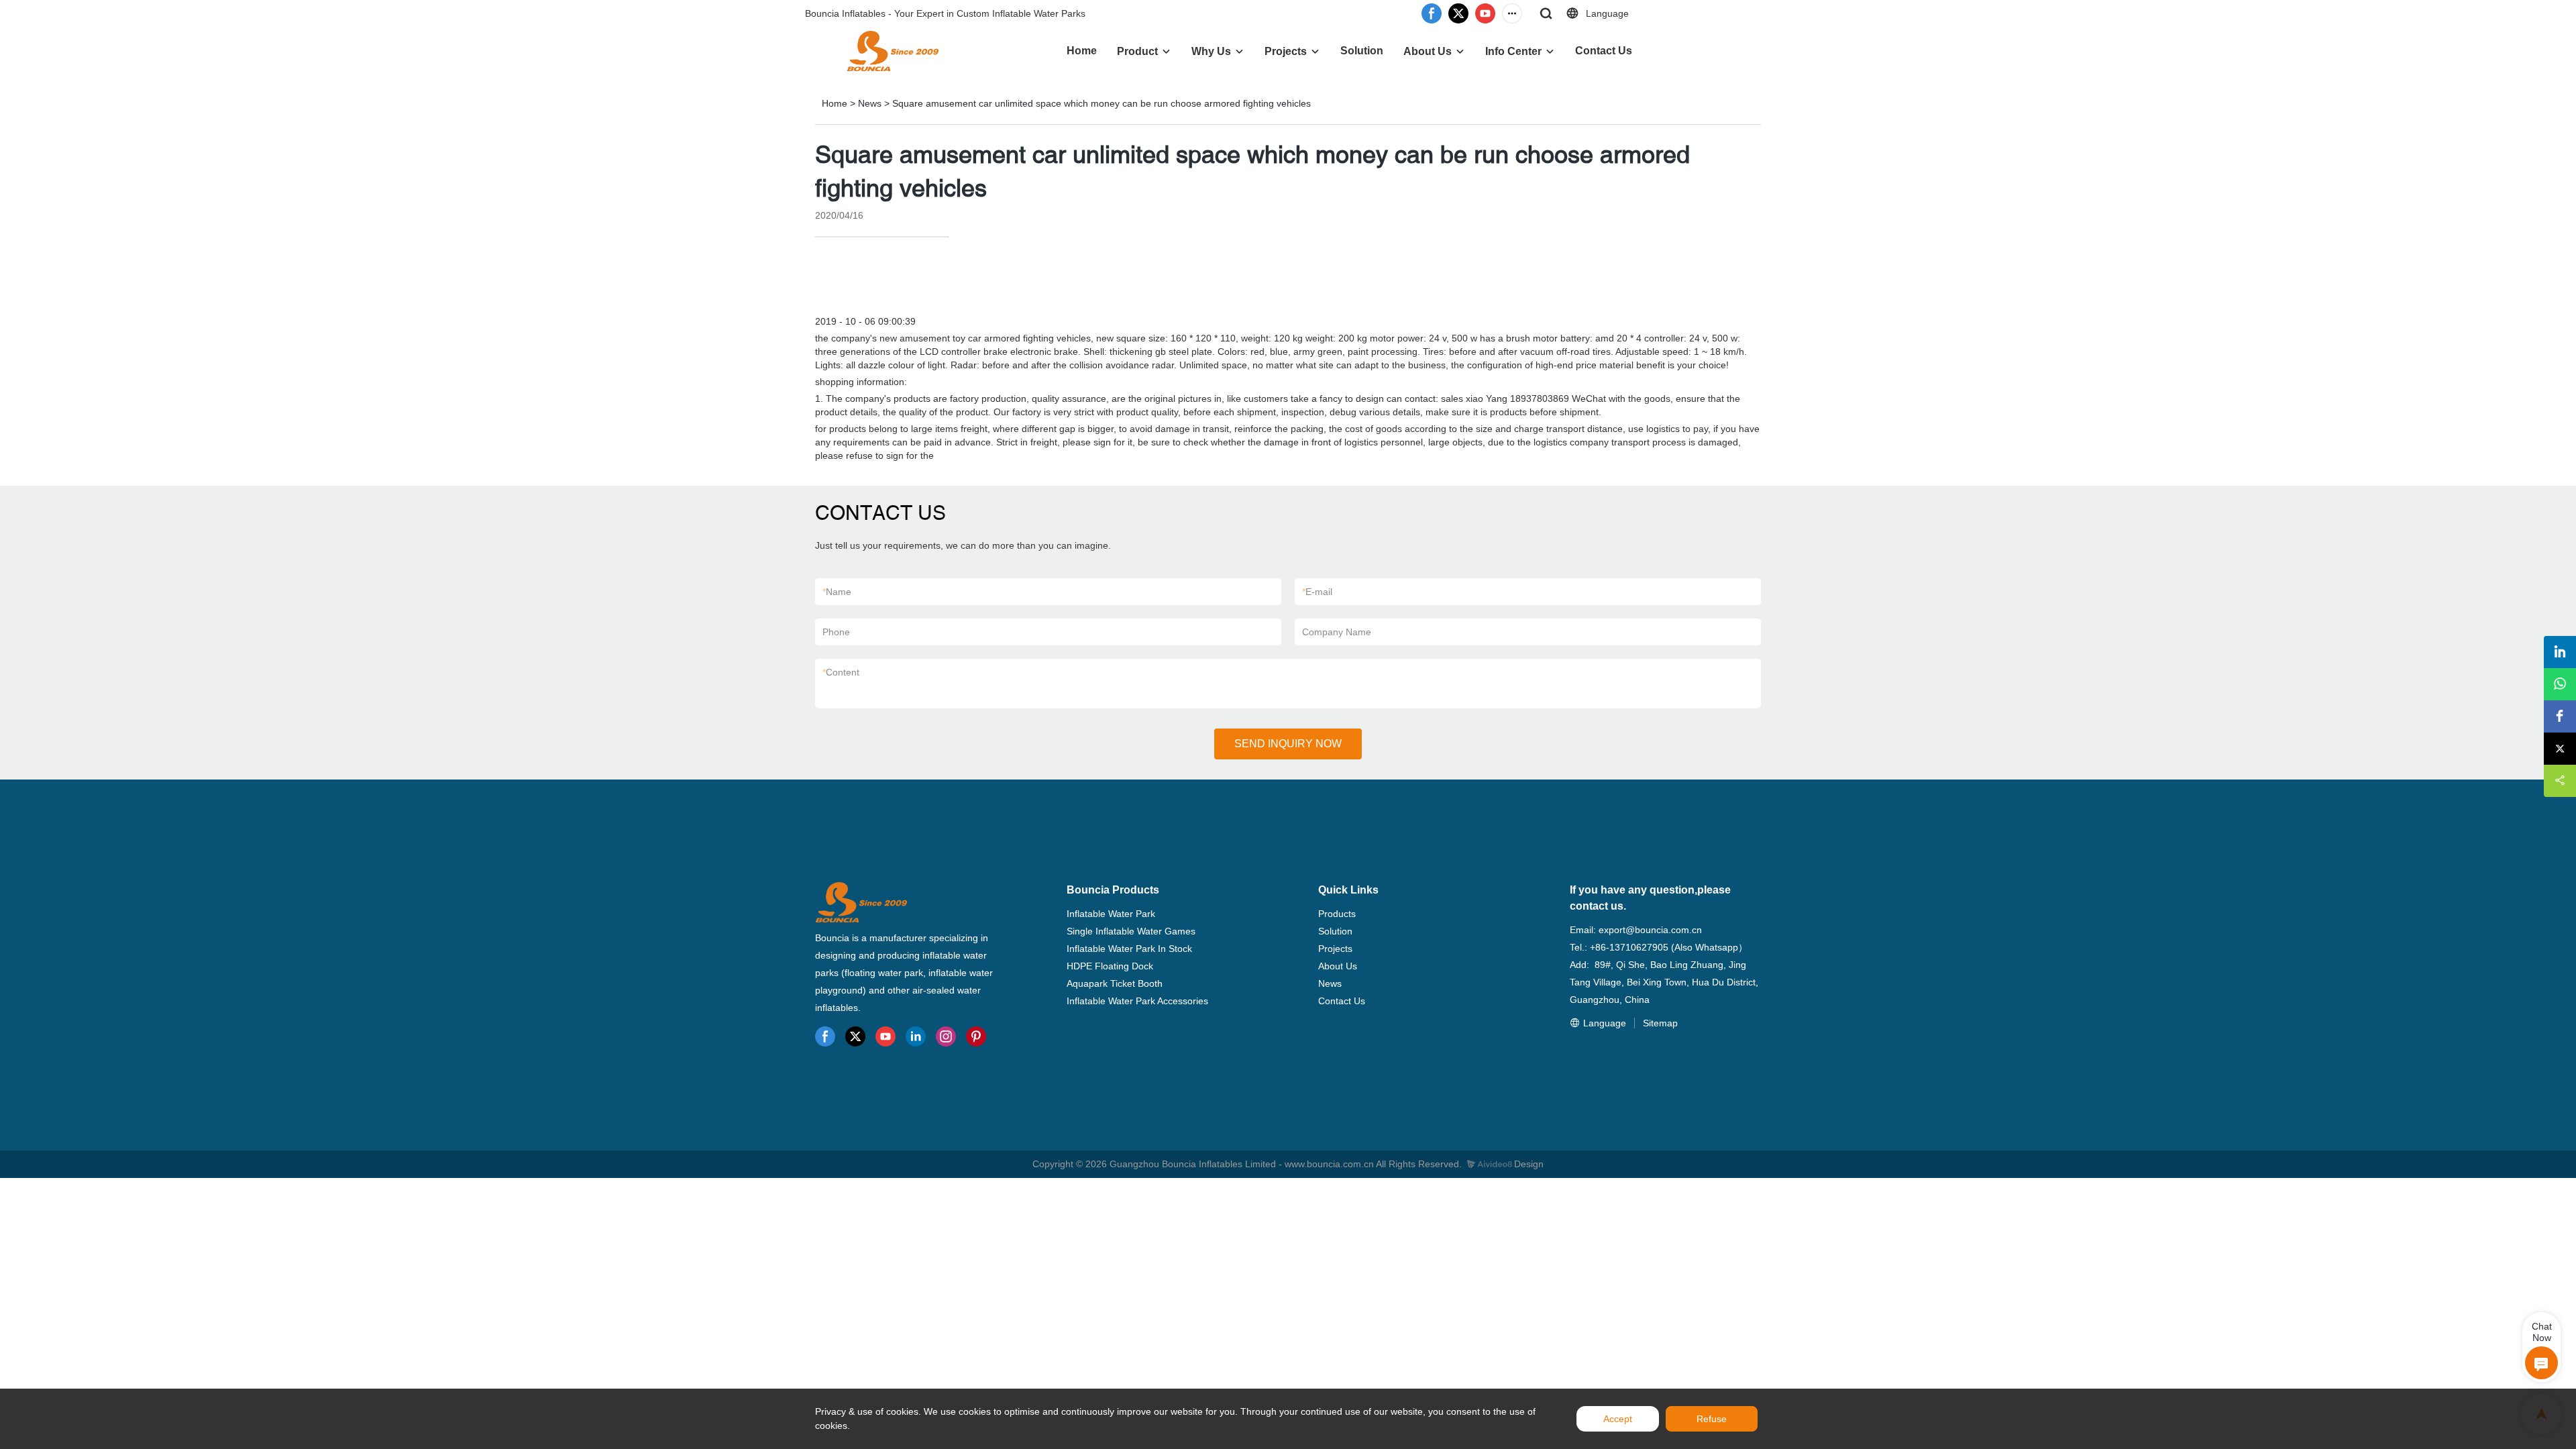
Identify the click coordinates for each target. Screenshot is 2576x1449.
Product (1137, 51)
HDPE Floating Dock (1110, 966)
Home (1082, 51)
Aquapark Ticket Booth (1115, 983)
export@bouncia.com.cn (1650, 930)
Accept (1618, 1419)
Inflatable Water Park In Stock (1129, 949)
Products (1337, 914)
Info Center (1513, 51)
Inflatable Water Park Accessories (1137, 1001)
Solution (1362, 51)
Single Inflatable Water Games (1131, 931)
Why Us (1211, 51)
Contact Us (1604, 51)
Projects (1286, 51)
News (870, 103)
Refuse (1712, 1419)
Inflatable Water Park (1111, 914)
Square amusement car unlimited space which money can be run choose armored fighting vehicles (1102, 103)
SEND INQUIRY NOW (1288, 744)
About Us (1428, 51)
